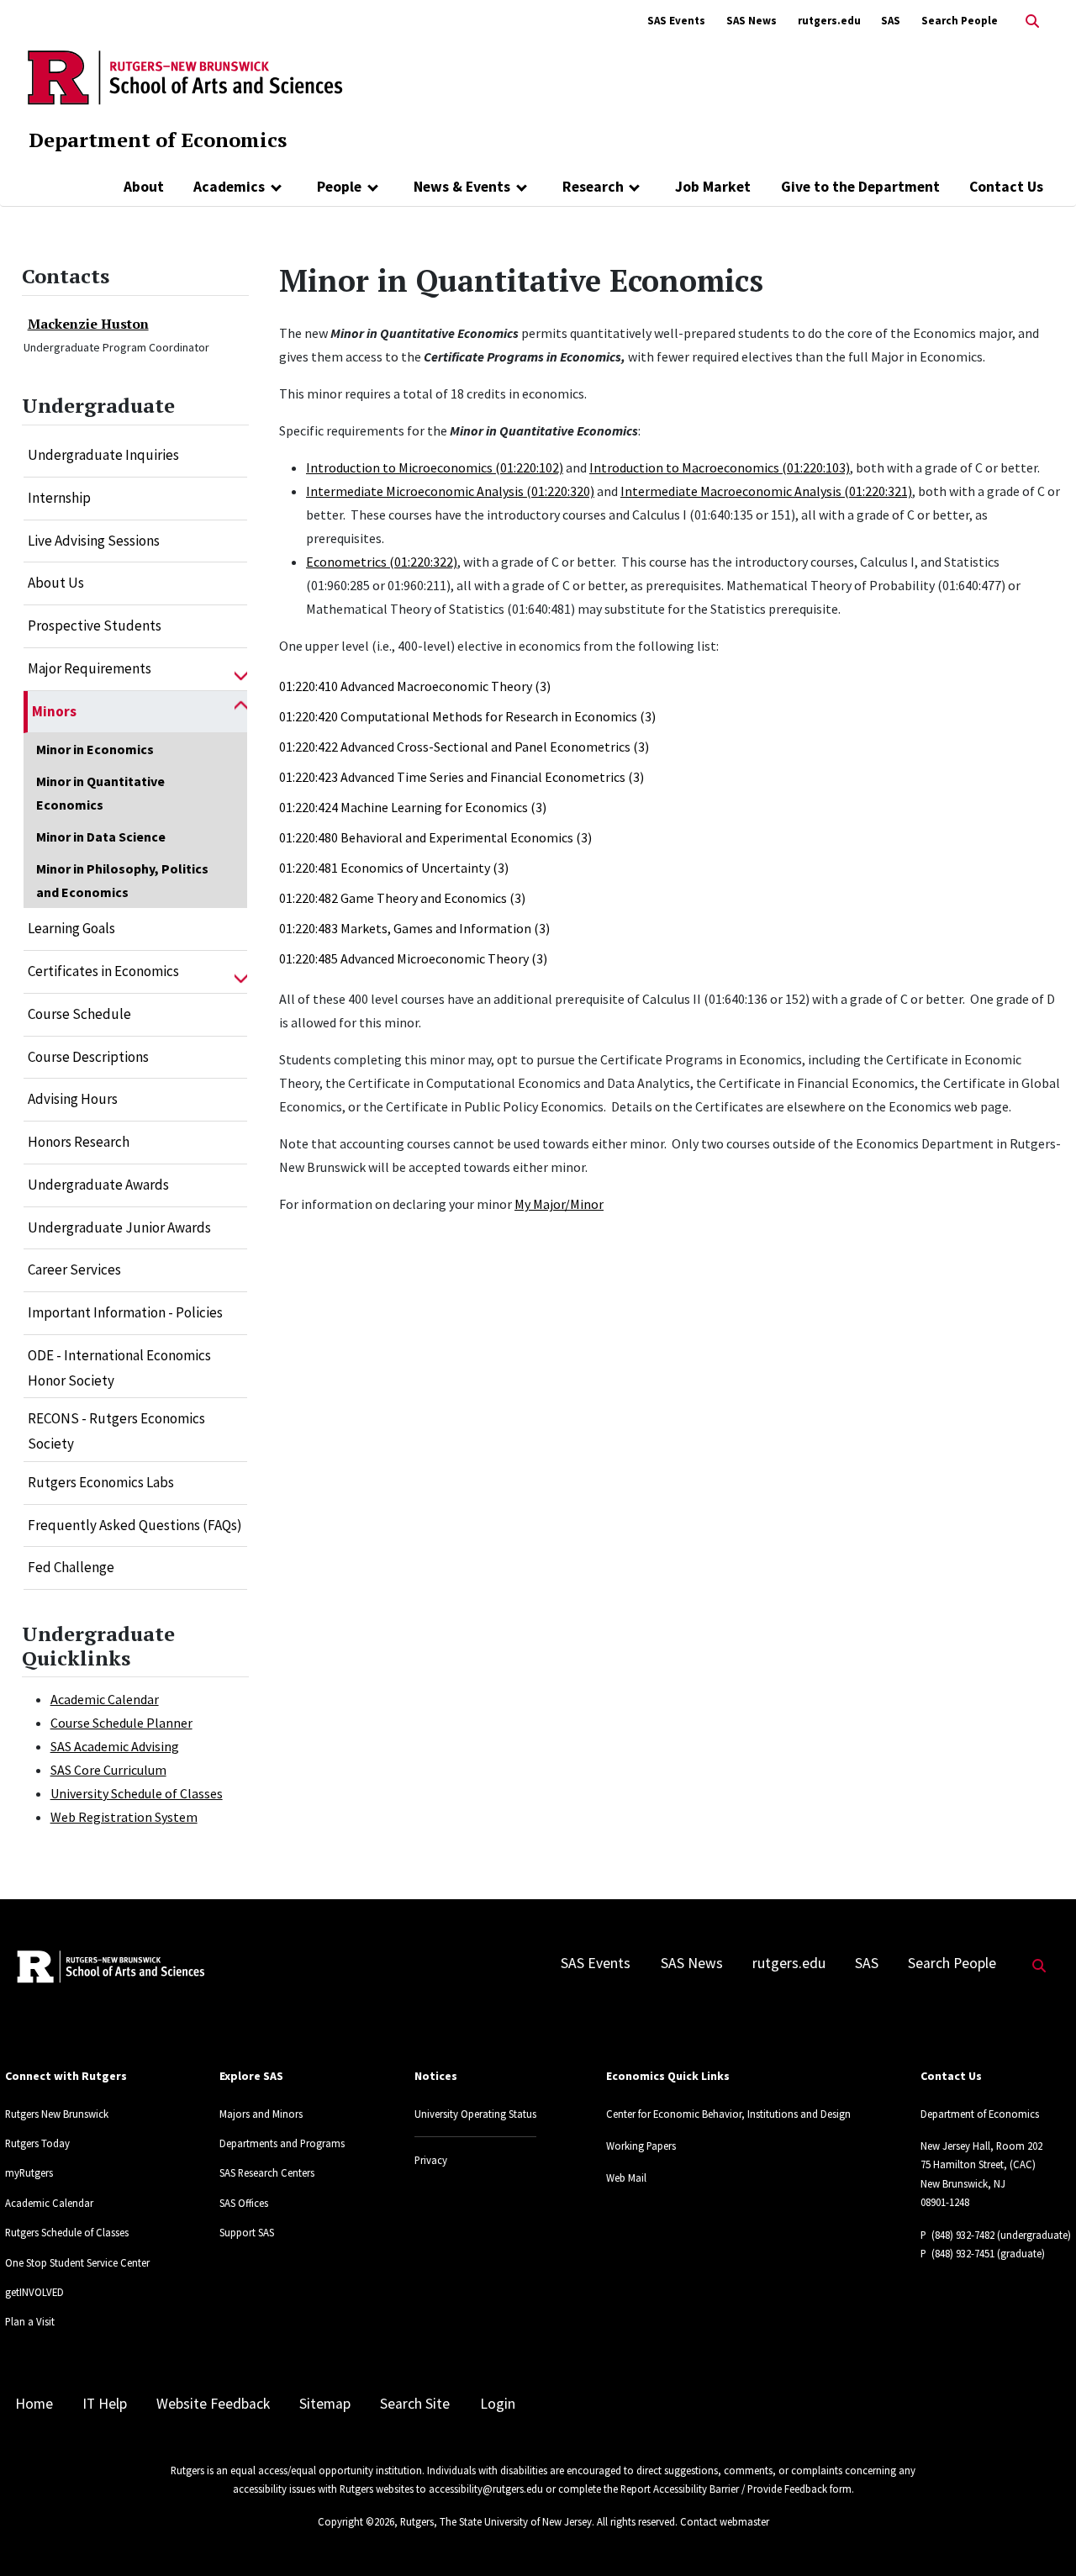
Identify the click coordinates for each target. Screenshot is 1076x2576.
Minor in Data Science (101, 837)
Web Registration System (124, 1817)
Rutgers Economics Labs (101, 1482)
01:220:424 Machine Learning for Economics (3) (413, 807)
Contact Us (1006, 187)
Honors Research (79, 1142)
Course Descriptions (88, 1057)
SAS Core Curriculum (108, 1770)
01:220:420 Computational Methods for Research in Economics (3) (467, 716)
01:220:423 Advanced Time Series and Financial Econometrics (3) (462, 777)
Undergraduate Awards (98, 1185)
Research (593, 187)
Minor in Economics (95, 749)
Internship (59, 498)
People (339, 187)
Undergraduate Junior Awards (119, 1227)
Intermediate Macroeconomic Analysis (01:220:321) (766, 491)
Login (498, 2404)
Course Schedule (79, 1014)
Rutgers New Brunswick (57, 2114)
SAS (891, 21)
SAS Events (676, 21)
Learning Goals (71, 928)
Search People (960, 21)
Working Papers (641, 2146)
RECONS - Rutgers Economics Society (116, 1431)
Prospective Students (95, 626)
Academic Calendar (105, 1699)
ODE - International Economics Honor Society (119, 1368)
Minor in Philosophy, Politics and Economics (122, 880)
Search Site (415, 2404)
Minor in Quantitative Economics (100, 793)
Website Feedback (213, 2404)
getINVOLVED (34, 2292)
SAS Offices (244, 2203)
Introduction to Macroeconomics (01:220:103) (720, 467)
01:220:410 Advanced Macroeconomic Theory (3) (415, 686)
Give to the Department (860, 187)
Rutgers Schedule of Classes (67, 2232)
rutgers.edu (829, 21)
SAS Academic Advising (115, 1746)
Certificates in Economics (103, 971)
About (144, 187)
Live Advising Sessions (94, 541)
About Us (56, 583)
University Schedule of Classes (137, 1793)
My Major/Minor (559, 1204)
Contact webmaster (725, 2521)
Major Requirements (90, 668)
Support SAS (247, 2232)
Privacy (431, 2160)
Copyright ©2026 (356, 2521)
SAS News (752, 21)
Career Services (74, 1270)
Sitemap (325, 2404)
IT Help (105, 2404)
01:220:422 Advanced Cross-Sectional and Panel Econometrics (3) (464, 747)
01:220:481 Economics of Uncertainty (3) (394, 868)
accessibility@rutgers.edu (486, 2489)
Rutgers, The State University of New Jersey (496, 2521)
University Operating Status (475, 2114)
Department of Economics (158, 140)
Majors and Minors (261, 2114)
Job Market (713, 187)
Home (34, 2404)
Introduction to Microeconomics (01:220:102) (435, 467)
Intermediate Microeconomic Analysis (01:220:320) (450, 491)
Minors (54, 711)
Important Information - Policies (125, 1312)
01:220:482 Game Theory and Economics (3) (402, 898)
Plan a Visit (30, 2321)
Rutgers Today (37, 2143)
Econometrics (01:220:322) (382, 562)
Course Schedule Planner (121, 1723)
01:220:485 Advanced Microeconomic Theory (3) (413, 958)
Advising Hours (73, 1099)
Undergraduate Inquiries (103, 455)
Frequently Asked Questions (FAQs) (135, 1525)
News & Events (462, 187)
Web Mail (626, 2177)
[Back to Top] (1039, 2535)
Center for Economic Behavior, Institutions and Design (728, 2114)
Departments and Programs (282, 2143)
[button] (241, 669)
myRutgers (29, 2172)
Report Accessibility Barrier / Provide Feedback (724, 2489)
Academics (229, 187)
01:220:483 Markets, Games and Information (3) (414, 928)
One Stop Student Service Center (77, 2262)
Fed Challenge (71, 1567)
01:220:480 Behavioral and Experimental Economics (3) (435, 837)
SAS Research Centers (267, 2172)
